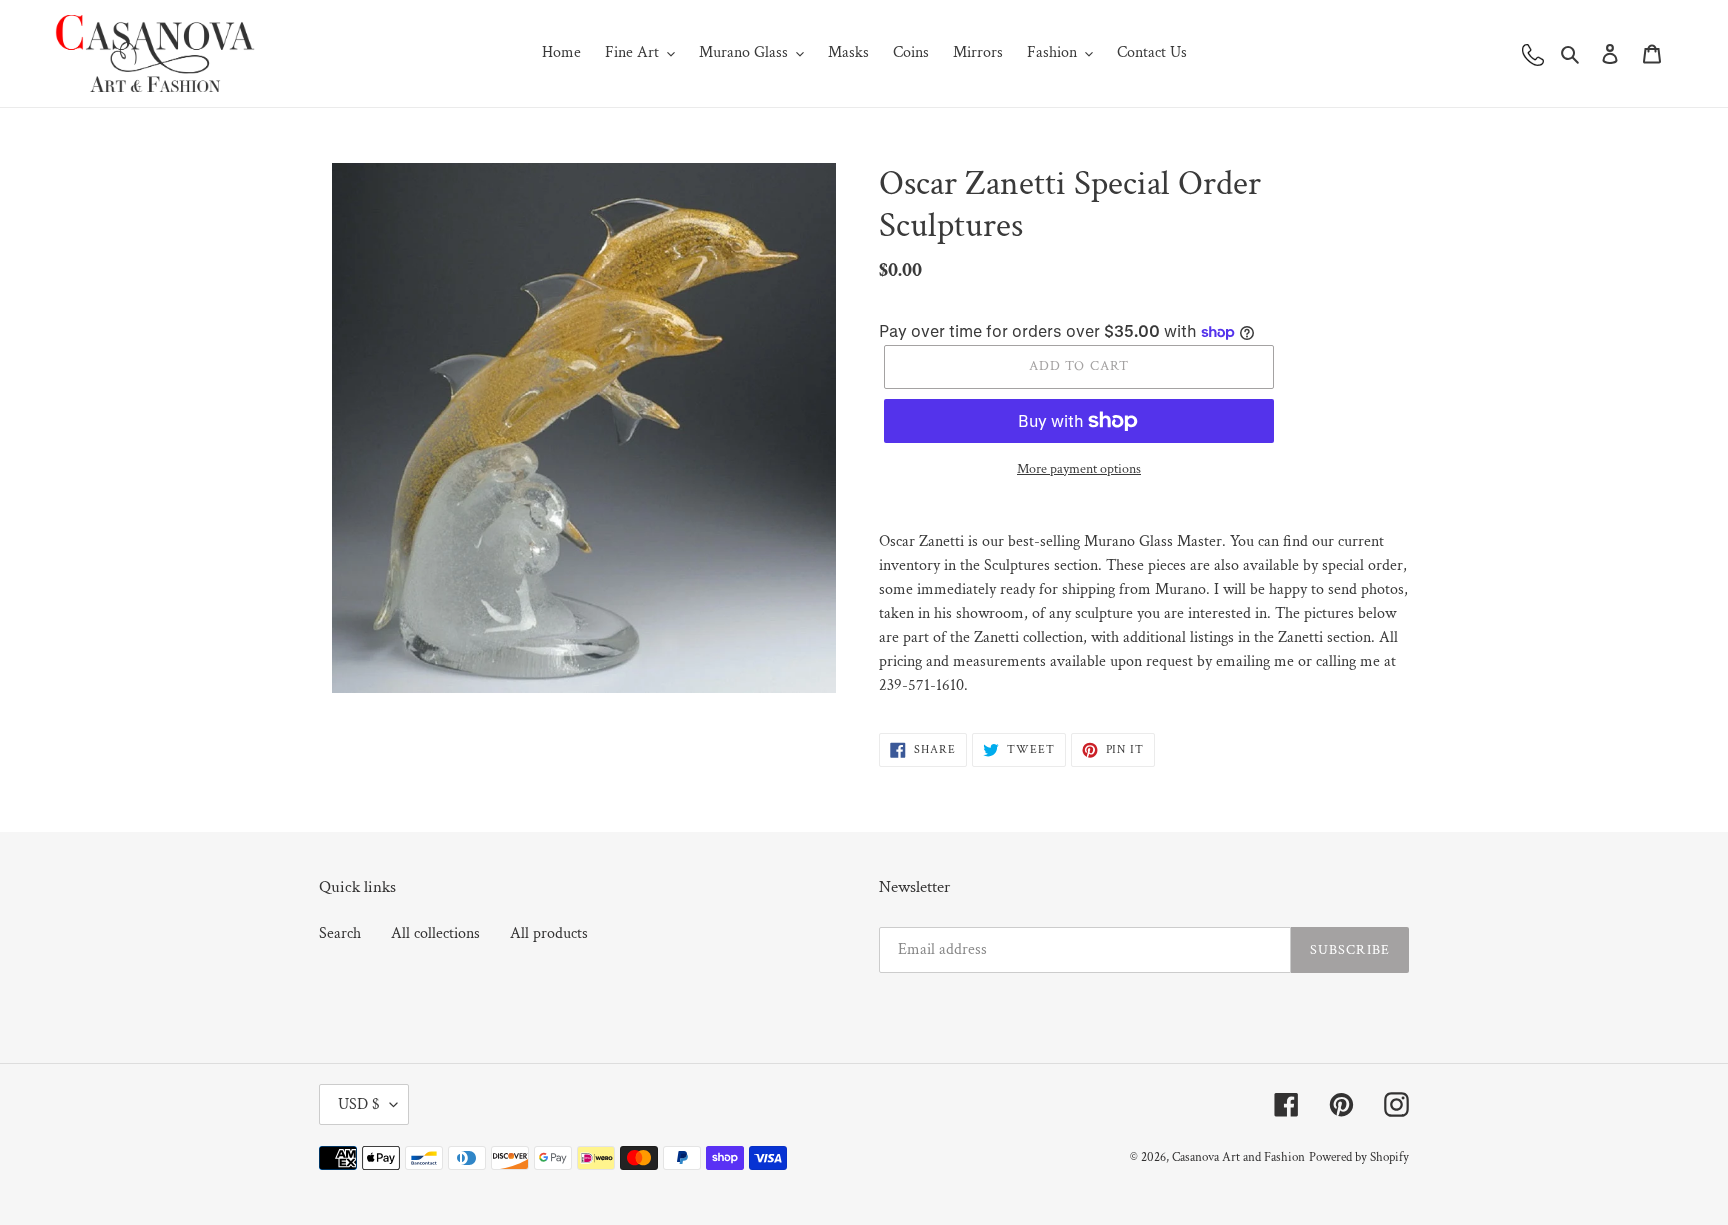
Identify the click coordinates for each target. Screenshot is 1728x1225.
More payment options (1079, 469)
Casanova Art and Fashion (1238, 1157)
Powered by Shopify (1359, 1157)
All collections (435, 933)
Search (340, 933)
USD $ (359, 1104)
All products (549, 933)
